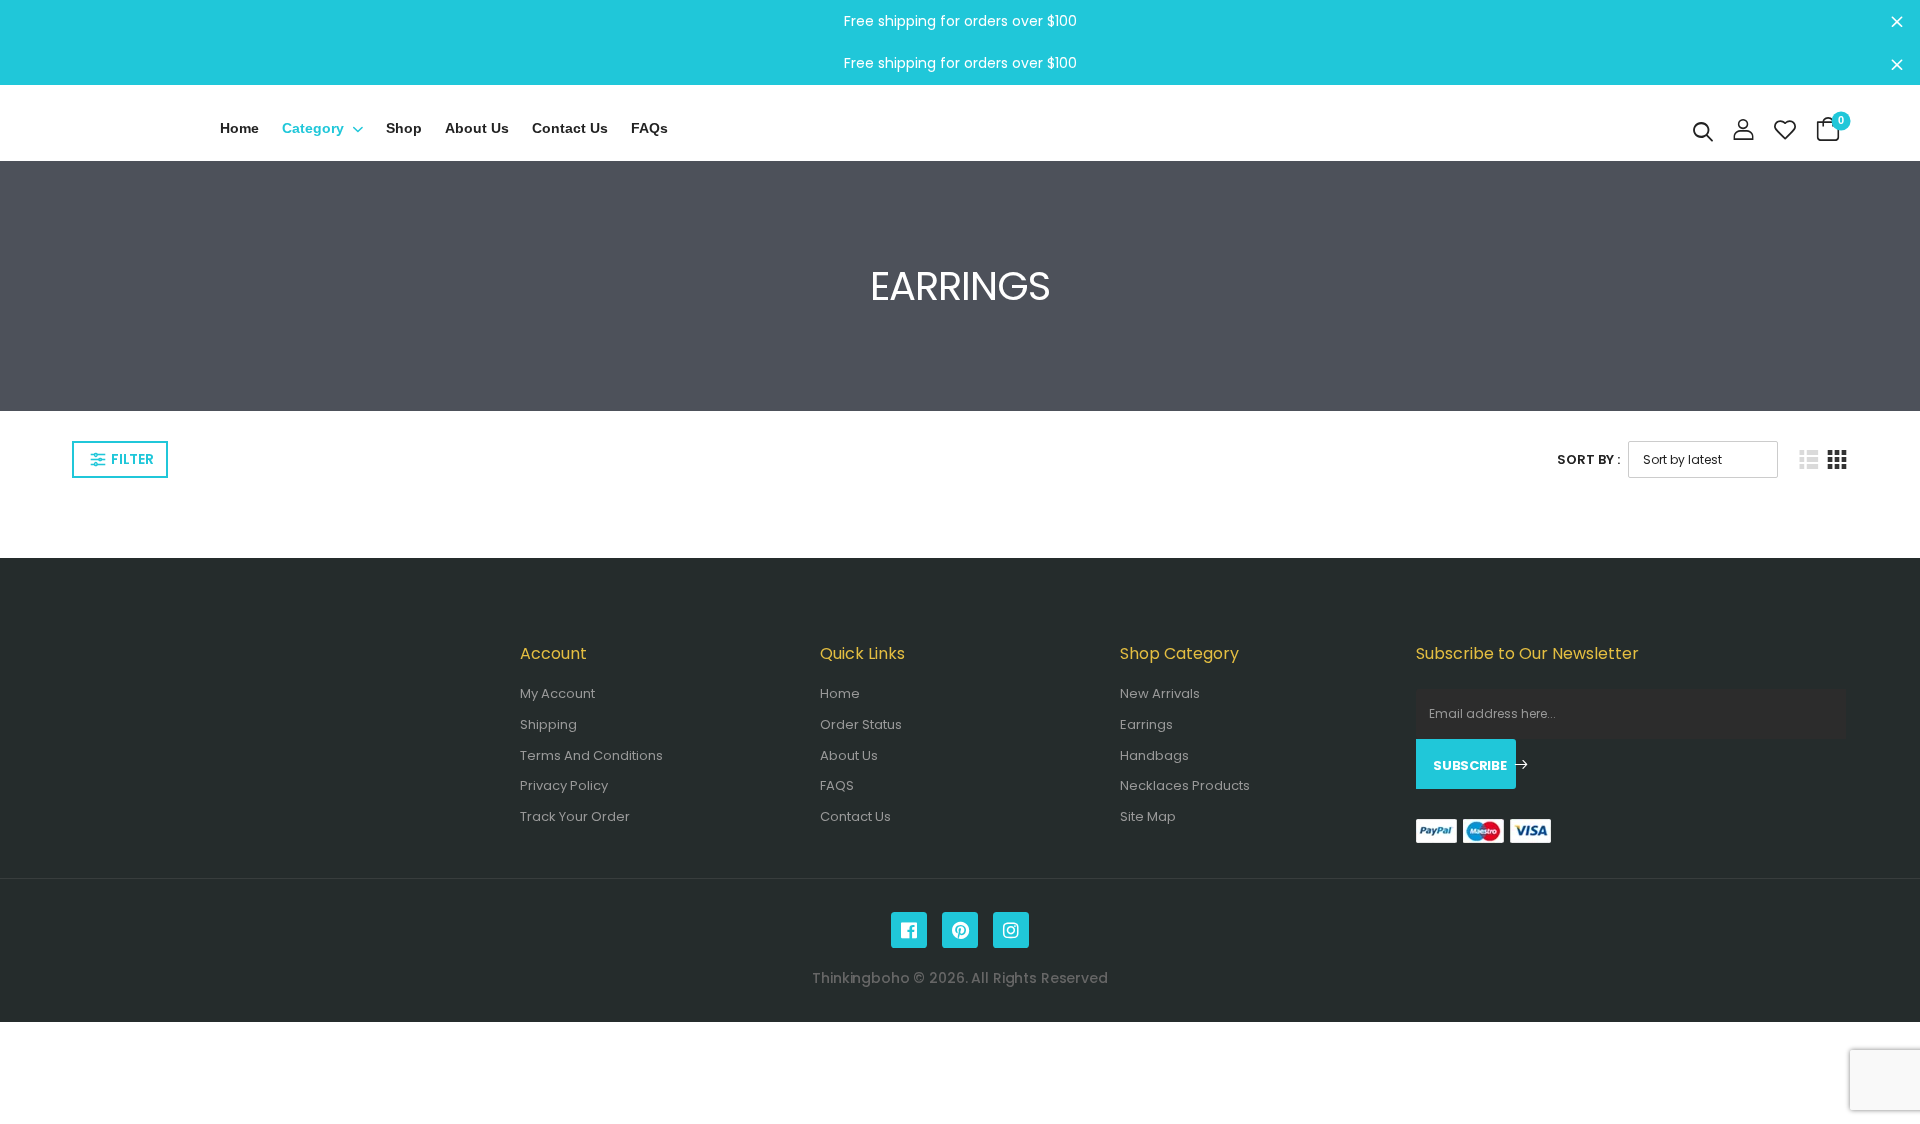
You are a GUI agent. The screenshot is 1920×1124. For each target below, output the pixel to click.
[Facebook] (909, 930)
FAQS (837, 785)
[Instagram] (1011, 930)
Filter (132, 459)
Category (313, 128)
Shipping (548, 724)
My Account (557, 693)
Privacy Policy (564, 785)
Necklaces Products (1185, 785)
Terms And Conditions (591, 755)
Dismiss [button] (1897, 21)
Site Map (1148, 816)
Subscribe (1469, 765)
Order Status (861, 724)
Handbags (1154, 755)
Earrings (1146, 724)
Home (239, 128)
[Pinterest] (960, 930)
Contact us (570, 128)
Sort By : (1588, 459)
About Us (477, 128)
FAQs (649, 128)
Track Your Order (575, 816)
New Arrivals (1160, 693)
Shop (404, 128)
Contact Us (855, 816)
